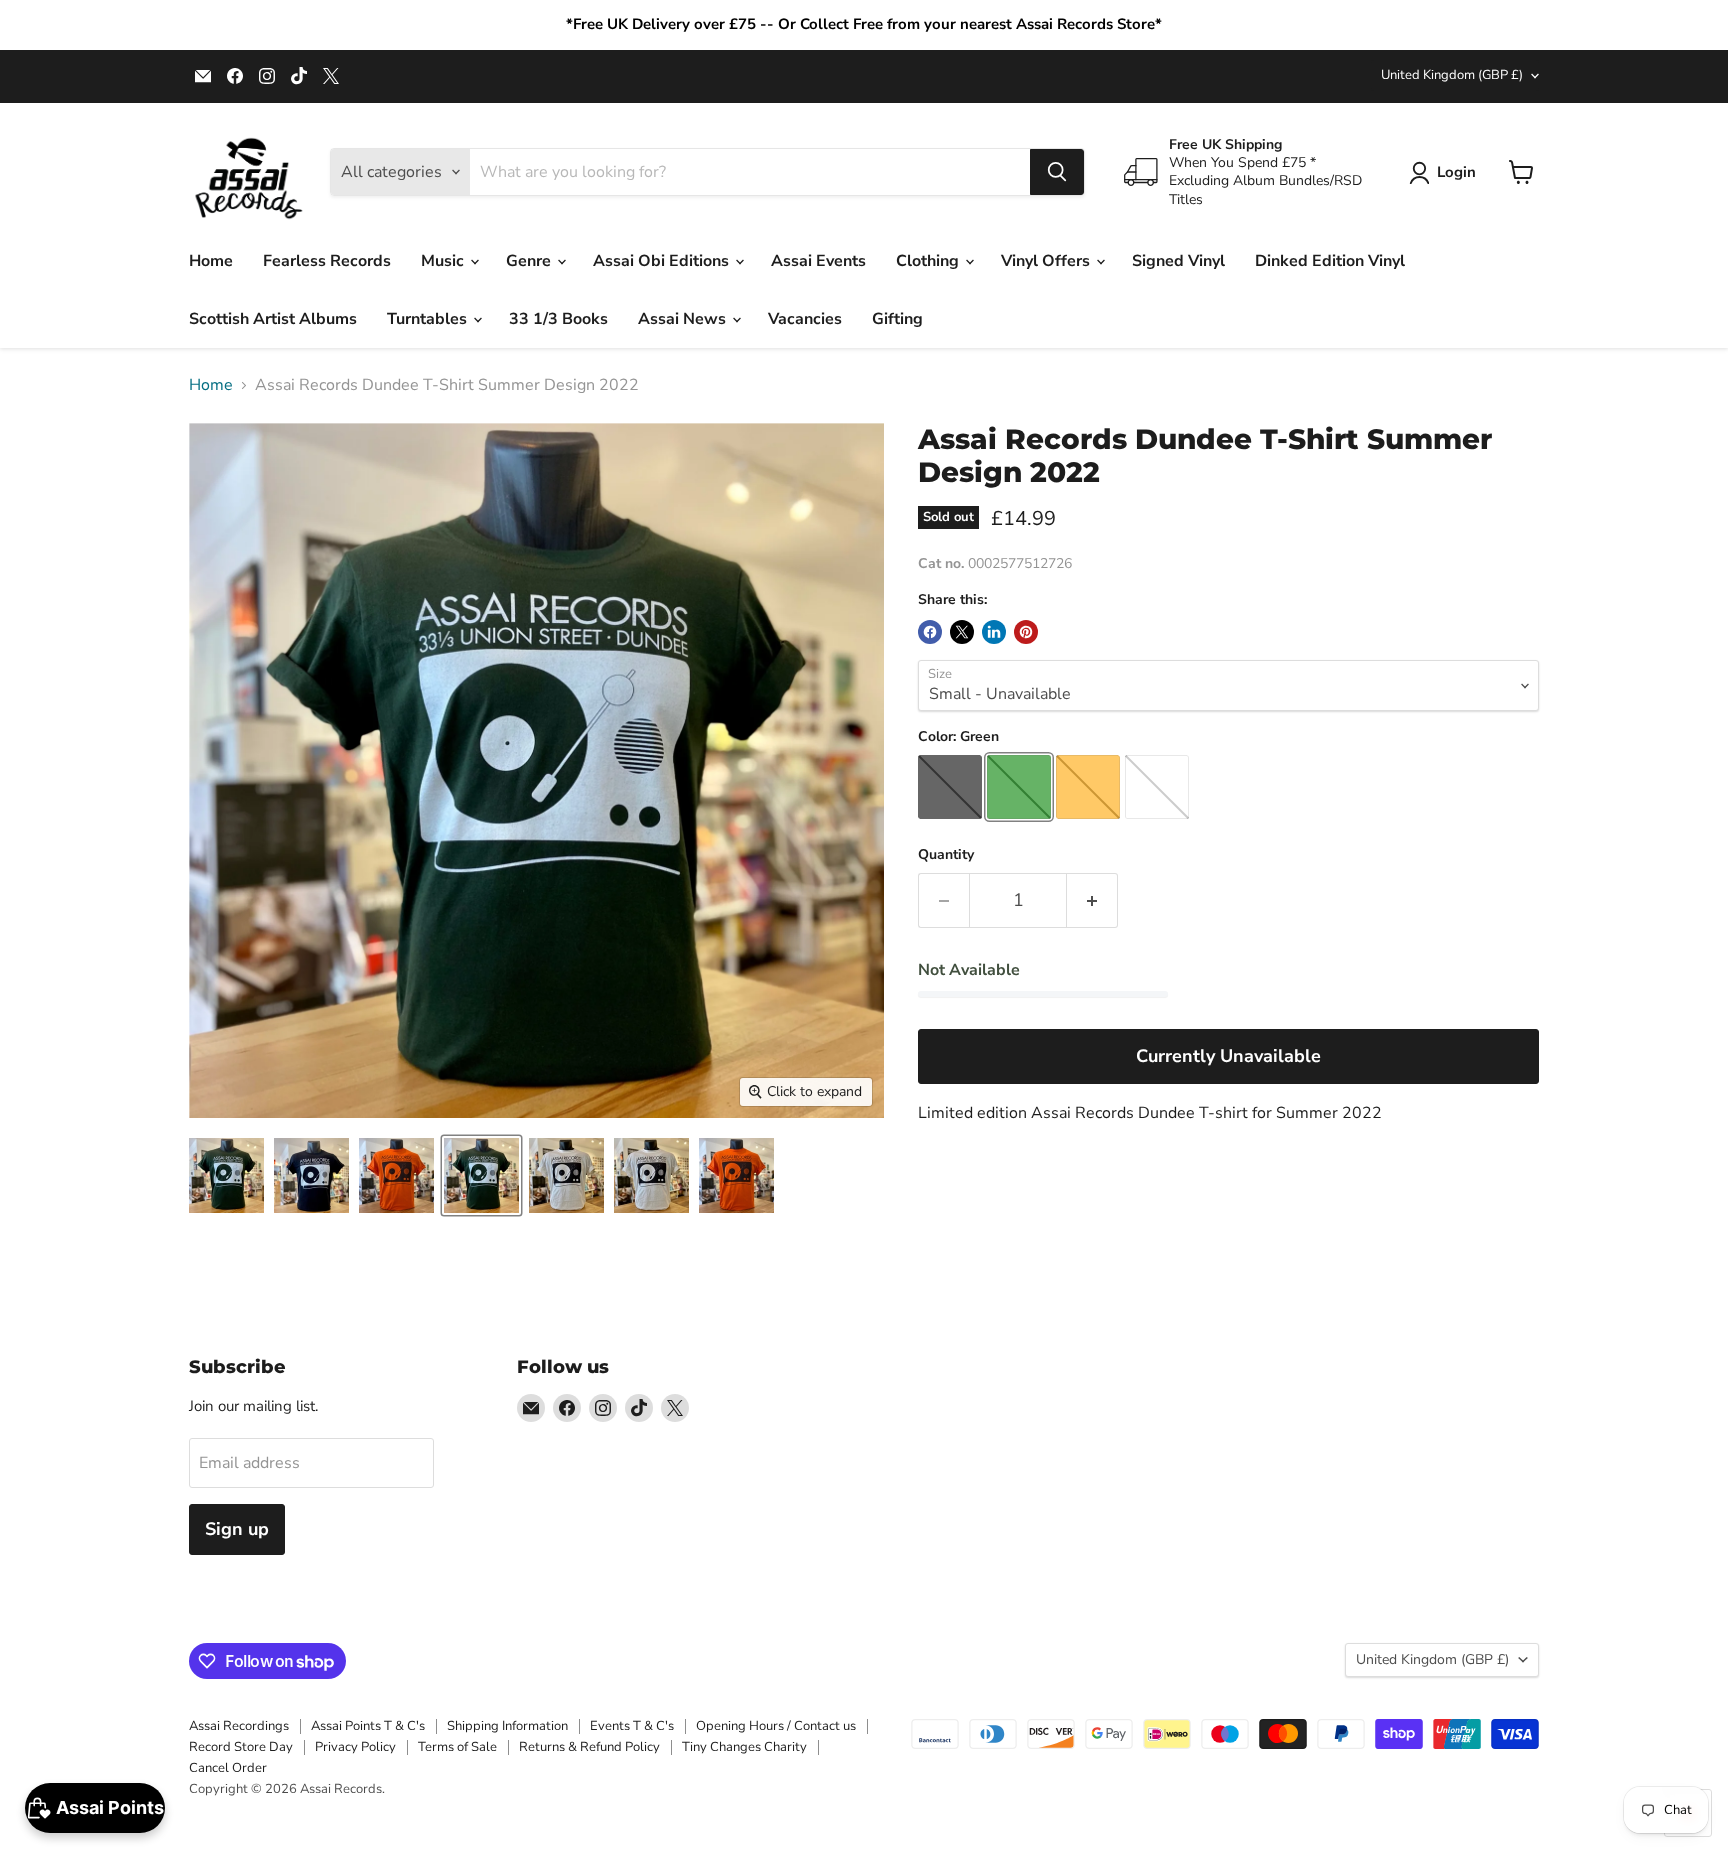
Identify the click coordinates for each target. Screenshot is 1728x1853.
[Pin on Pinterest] (1026, 632)
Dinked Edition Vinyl (1330, 261)
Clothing (929, 261)
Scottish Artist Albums (273, 319)
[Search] (1057, 172)
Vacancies (805, 319)
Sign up (237, 1529)
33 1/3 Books (558, 319)
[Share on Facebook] (930, 632)
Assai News (684, 319)
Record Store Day (241, 1747)
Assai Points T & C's (368, 1726)
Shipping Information (507, 1726)
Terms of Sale (457, 1747)
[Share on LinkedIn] (994, 632)
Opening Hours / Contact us (776, 1726)
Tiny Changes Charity (744, 1747)
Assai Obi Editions (663, 261)
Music (444, 261)
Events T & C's (632, 1726)
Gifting (897, 319)
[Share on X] (962, 632)
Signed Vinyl (1178, 261)
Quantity (946, 855)
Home (211, 261)
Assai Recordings (239, 1726)
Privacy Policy (355, 1747)
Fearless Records (327, 261)
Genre (530, 261)
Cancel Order (228, 1768)
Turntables (429, 319)
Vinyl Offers (1047, 261)
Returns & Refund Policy (589, 1747)
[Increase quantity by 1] (1092, 900)
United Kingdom (1452, 75)
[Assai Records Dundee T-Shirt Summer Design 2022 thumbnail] (226, 1175)
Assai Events (818, 261)
